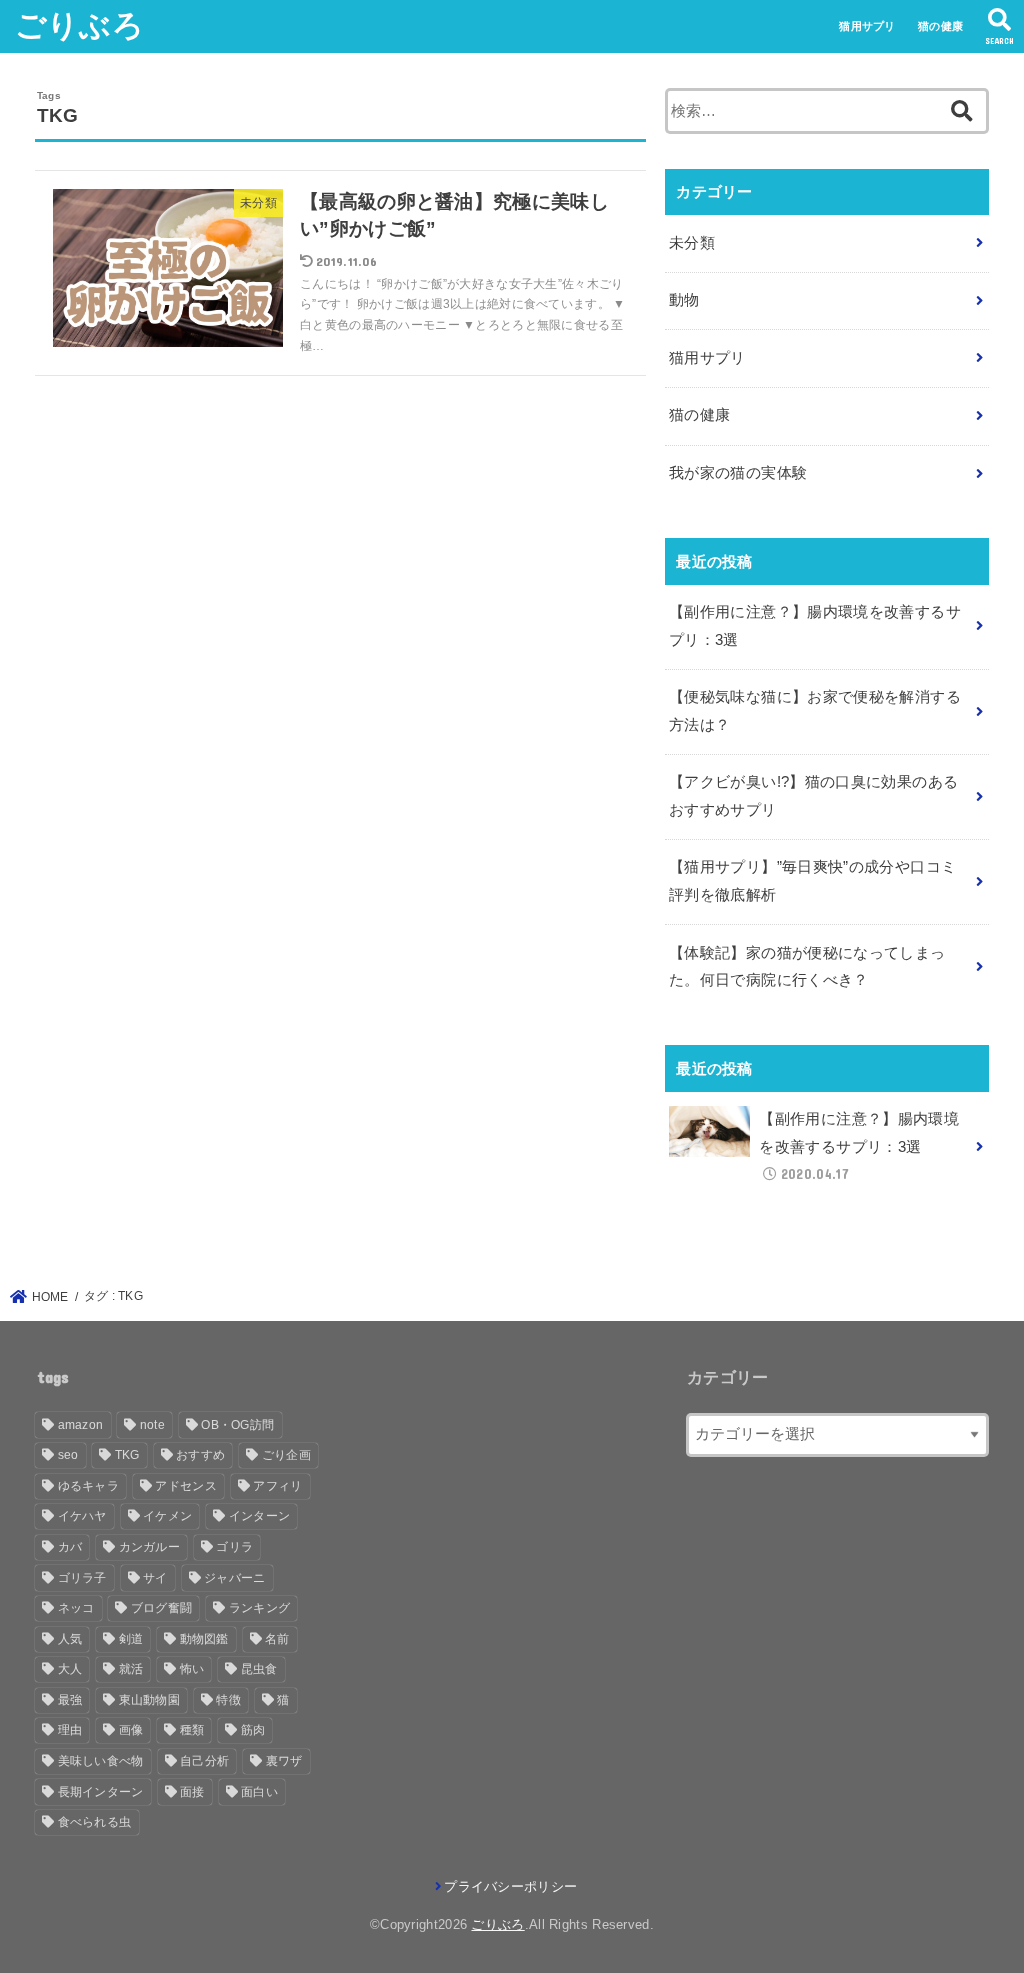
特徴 (228, 1700)
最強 (70, 1700)
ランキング (260, 1608)
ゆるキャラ (89, 1486)
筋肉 (253, 1730)
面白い (259, 1792)
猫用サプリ (867, 26)
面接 (192, 1792)
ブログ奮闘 (162, 1608)
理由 (70, 1730)
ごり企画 (286, 1455)
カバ (70, 1547)
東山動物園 (150, 1700)
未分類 (692, 243)
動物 (684, 300)
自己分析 (204, 1761)
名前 (277, 1639)
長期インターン (101, 1792)
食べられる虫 (95, 1822)
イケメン (167, 1516)
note (152, 1425)
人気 (70, 1639)
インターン (260, 1516)
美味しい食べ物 (101, 1761)
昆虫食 (259, 1669)
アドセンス (186, 1486)
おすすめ (200, 1455)
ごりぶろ (79, 25)
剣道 (131, 1639)
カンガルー (150, 1547)
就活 (131, 1669)
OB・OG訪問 (237, 1425)
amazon (81, 1425)
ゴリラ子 (82, 1578)
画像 (131, 1730)
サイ (155, 1578)
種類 (192, 1730)
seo (68, 1455)
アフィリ (277, 1486)
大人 (70, 1669)
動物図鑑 (204, 1639)
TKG (127, 1455)
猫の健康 (940, 26)
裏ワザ (284, 1761)
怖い (192, 1669)
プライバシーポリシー (510, 1886)
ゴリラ (234, 1547)
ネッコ (76, 1608)
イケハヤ (82, 1516)
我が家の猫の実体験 (738, 473)
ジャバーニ (235, 1578)
